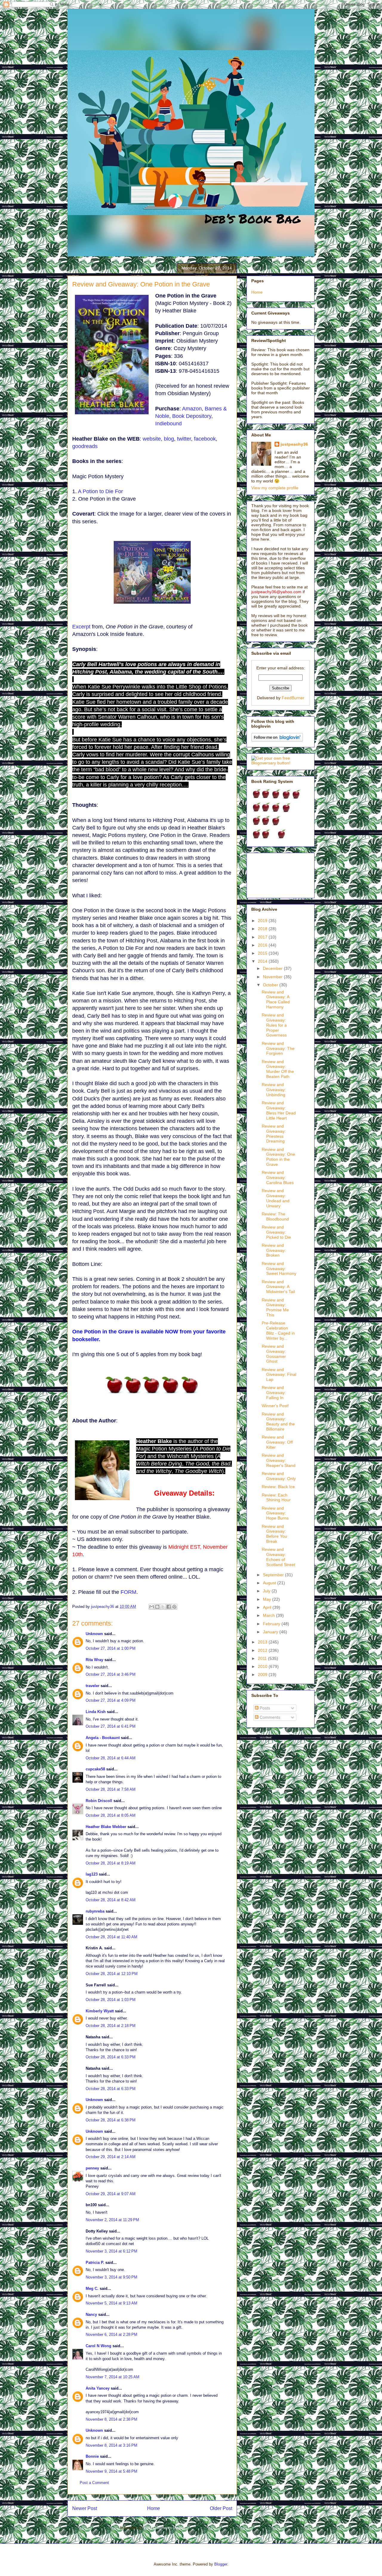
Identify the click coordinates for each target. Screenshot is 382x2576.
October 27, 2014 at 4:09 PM (111, 1700)
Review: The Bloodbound (275, 1216)
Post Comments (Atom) (164, 2528)
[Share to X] (163, 1607)
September (274, 1575)
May (268, 1599)
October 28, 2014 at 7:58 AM (111, 1789)
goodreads (85, 446)
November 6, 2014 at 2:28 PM (111, 2334)
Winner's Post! (275, 1406)
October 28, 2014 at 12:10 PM (112, 1974)
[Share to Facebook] (169, 1607)
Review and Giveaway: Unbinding (274, 1090)
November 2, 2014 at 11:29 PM (112, 2220)
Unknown (94, 1634)
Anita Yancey (98, 2388)
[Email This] (152, 1607)
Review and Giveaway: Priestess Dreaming (274, 1134)
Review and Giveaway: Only (279, 1476)
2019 (263, 921)
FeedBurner (293, 698)
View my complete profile (275, 488)
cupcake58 (95, 1769)
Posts (264, 1708)
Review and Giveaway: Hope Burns (275, 1513)
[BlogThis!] (157, 1607)
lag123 (92, 1874)
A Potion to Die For (100, 491)
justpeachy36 (294, 444)
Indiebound (168, 424)
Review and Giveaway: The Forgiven (278, 1048)
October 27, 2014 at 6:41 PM (111, 1726)
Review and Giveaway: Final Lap (279, 1375)
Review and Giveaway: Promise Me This (275, 1307)
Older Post (221, 2508)
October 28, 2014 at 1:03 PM (111, 2000)
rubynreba (95, 1911)
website (152, 439)
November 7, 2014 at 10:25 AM (113, 2377)
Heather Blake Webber (106, 1827)
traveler (93, 1686)
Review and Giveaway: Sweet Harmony (279, 1269)
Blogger (221, 2564)
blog (169, 439)
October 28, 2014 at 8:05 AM (111, 1815)
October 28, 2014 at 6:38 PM (111, 2120)
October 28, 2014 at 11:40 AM (111, 1937)
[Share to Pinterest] (174, 1607)
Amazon (192, 409)
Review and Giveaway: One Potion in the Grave (278, 1157)
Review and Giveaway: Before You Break (274, 1534)
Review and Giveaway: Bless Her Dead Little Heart (279, 1110)
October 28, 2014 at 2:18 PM (111, 2026)
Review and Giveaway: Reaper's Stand (279, 1460)
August (270, 1583)
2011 (263, 1658)
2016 (263, 945)
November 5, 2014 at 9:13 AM (111, 2303)
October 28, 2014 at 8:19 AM (111, 1863)
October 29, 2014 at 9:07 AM (111, 2194)
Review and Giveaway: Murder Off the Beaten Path (278, 1069)
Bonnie (92, 2456)
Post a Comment (94, 2483)
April (268, 1607)
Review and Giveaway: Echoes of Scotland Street (278, 1557)
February (272, 1624)
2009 (263, 1675)
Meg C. (92, 2288)
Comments (269, 1717)
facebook (205, 439)
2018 (263, 929)
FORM (128, 1592)
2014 (263, 961)
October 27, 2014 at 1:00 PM (111, 1648)
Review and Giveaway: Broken (274, 1250)
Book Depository (192, 416)
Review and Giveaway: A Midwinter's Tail (278, 1287)
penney (92, 2168)
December (273, 968)
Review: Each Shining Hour (276, 1498)
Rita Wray (94, 1660)
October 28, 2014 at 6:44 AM (111, 1758)
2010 (263, 1666)
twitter (184, 439)
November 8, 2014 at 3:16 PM (111, 2445)
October (271, 985)
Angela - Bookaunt (103, 1738)
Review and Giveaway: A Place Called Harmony (276, 999)
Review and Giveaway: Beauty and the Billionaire (278, 1422)
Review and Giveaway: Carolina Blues (278, 1177)
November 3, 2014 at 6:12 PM (111, 2251)
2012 (263, 1650)
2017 (263, 937)
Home (154, 2508)
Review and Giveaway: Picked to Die (276, 1232)
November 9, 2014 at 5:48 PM (111, 2471)
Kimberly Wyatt (100, 2011)
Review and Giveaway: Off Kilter (277, 1442)
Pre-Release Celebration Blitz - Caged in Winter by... (278, 1330)
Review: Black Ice (278, 1487)
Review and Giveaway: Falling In (274, 1393)
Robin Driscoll (99, 1801)
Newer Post (85, 2508)
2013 (263, 1642)
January (271, 1632)
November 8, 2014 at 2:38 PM (111, 2419)
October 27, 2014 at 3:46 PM (111, 1674)
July (267, 1591)
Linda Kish (96, 1712)
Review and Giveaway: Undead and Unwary (276, 1198)
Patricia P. (95, 2263)
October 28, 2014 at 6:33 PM (111, 2057)
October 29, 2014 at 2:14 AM (111, 2157)
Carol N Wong (98, 2346)
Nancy (91, 2314)
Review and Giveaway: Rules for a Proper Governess (274, 1025)
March (269, 1615)
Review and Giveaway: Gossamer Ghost (274, 1354)
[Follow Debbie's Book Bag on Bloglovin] (277, 740)
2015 (263, 953)
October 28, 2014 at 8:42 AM (111, 1900)
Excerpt (81, 627)
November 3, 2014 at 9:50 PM (111, 2277)
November (273, 977)
